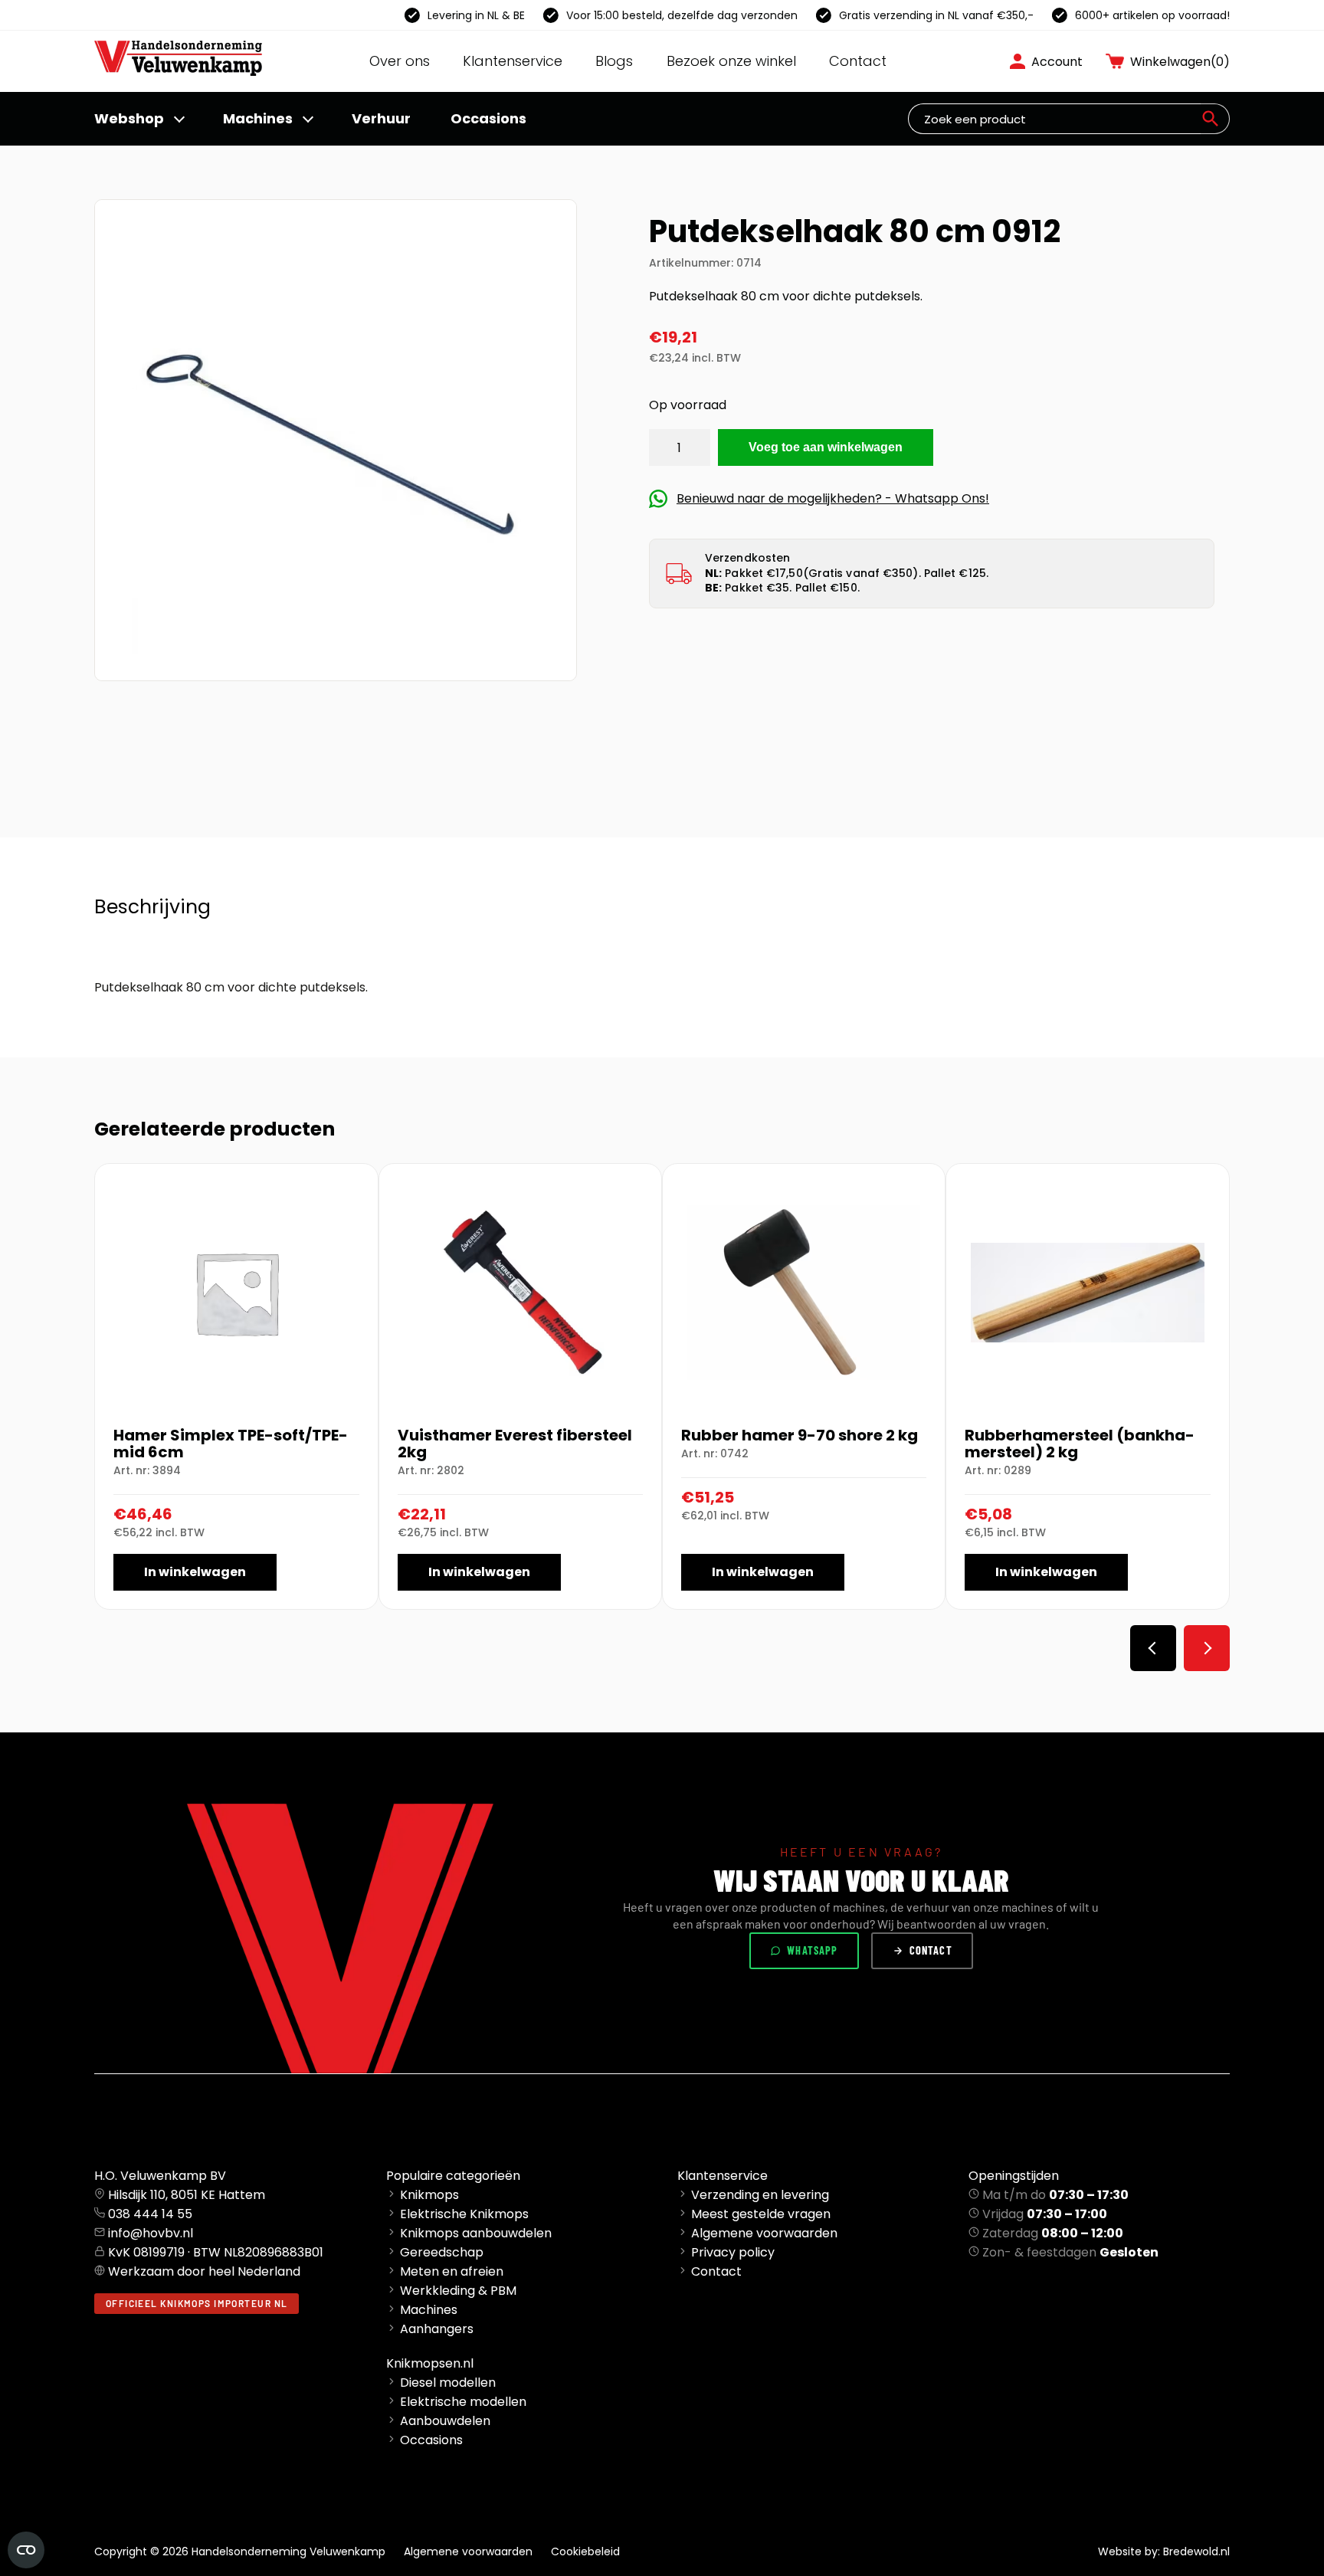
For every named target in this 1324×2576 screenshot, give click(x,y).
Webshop (129, 118)
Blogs (614, 61)
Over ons (400, 61)
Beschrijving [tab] (152, 907)
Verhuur (381, 118)
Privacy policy (733, 2252)
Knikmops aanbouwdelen (476, 2233)
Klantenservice (513, 61)
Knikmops (429, 2195)
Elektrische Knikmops (464, 2214)
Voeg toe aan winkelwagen (826, 447)
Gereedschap (442, 2252)
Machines (258, 118)
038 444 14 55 (150, 2214)
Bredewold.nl (1196, 2551)
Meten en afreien (452, 2271)
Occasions (488, 118)
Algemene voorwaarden (764, 2233)
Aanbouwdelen (445, 2421)
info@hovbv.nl (151, 2233)
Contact (858, 61)
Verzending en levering (760, 2195)
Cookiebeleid (585, 2551)
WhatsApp (812, 1950)
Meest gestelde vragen (761, 2214)
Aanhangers (437, 2329)
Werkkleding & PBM (458, 2291)
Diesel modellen (448, 2383)
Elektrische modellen (463, 2402)
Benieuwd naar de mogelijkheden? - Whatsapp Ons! (833, 498)
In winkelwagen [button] (195, 1572)
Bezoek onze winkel (731, 61)
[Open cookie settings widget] (26, 2550)
